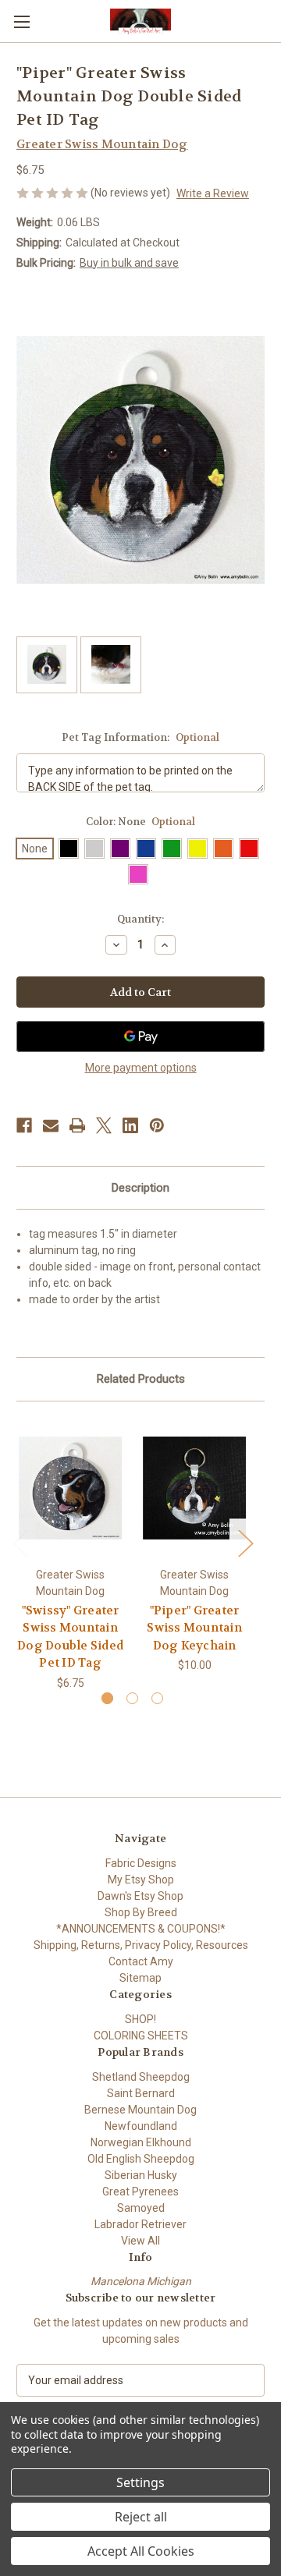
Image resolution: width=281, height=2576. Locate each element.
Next (245, 1543)
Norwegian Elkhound (141, 2142)
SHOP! (140, 2019)
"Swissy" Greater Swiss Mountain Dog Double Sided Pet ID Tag (70, 1637)
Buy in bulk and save (129, 263)
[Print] (77, 1125)
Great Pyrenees (140, 2192)
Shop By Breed (141, 1912)
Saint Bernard (141, 2093)
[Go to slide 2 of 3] (132, 1698)
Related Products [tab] (141, 1379)
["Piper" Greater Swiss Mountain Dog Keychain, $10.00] (194, 1488)
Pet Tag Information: (140, 737)
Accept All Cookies (141, 2551)
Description (140, 1188)
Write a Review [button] (213, 193)
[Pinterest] (157, 1125)
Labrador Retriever (140, 2224)
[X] (104, 1125)
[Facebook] (24, 1125)
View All (140, 2241)
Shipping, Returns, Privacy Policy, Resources (141, 1945)
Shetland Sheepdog (141, 2077)
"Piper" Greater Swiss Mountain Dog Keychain (194, 1628)
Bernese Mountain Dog (140, 2110)
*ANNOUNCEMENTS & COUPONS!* (141, 1929)
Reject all (141, 2517)
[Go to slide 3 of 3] (157, 1698)
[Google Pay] (140, 1036)
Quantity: (140, 919)
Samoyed (141, 2208)
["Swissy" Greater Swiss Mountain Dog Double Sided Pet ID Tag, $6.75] (70, 1488)
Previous (20, 1543)
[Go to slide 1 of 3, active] (107, 1698)
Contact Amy (141, 1961)
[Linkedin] (130, 1125)
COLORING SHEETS (141, 2036)
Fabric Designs (141, 1863)
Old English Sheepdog (141, 2159)
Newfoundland (141, 2126)
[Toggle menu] (21, 21)
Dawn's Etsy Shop (140, 1896)
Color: (141, 822)
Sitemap (140, 1978)
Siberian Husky (141, 2175)
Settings (140, 2482)
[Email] (51, 1125)
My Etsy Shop (141, 1880)
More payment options (141, 1068)
